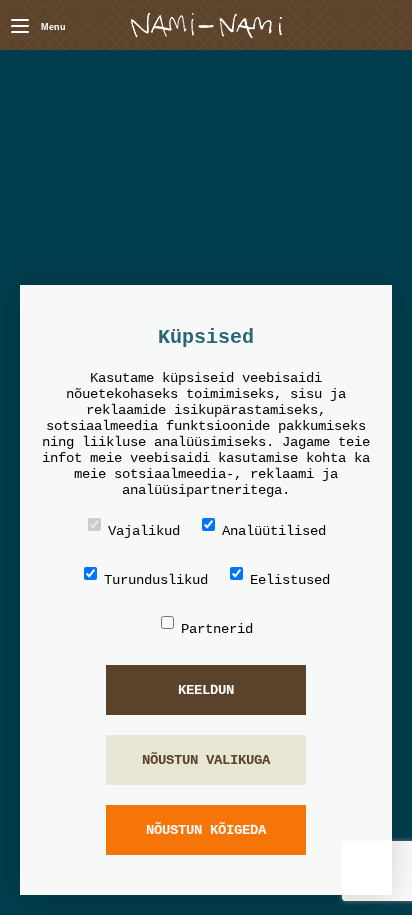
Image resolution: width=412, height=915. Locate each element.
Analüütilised (274, 531)
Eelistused (290, 580)
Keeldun (206, 690)
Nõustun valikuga (206, 760)
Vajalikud (144, 531)
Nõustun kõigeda (206, 830)
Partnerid (217, 629)
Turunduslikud (156, 580)
